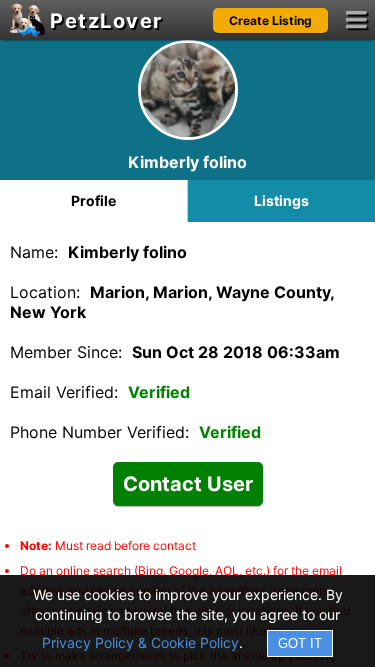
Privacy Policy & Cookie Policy (140, 642)
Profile (93, 200)
